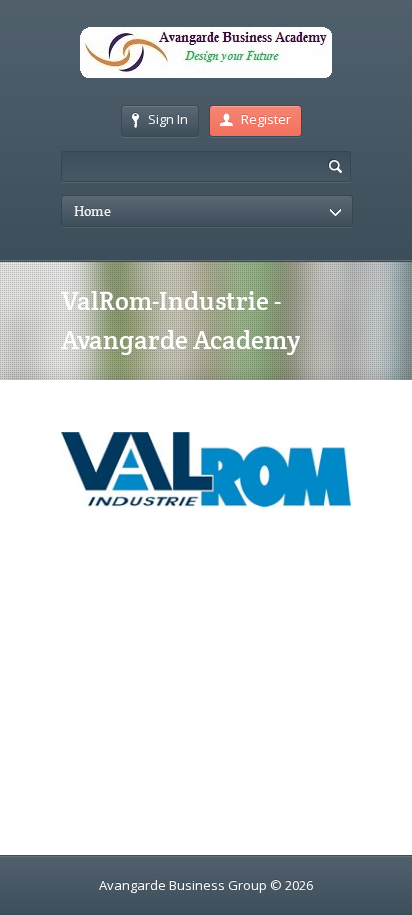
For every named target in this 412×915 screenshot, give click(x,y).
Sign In (168, 119)
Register (266, 119)
